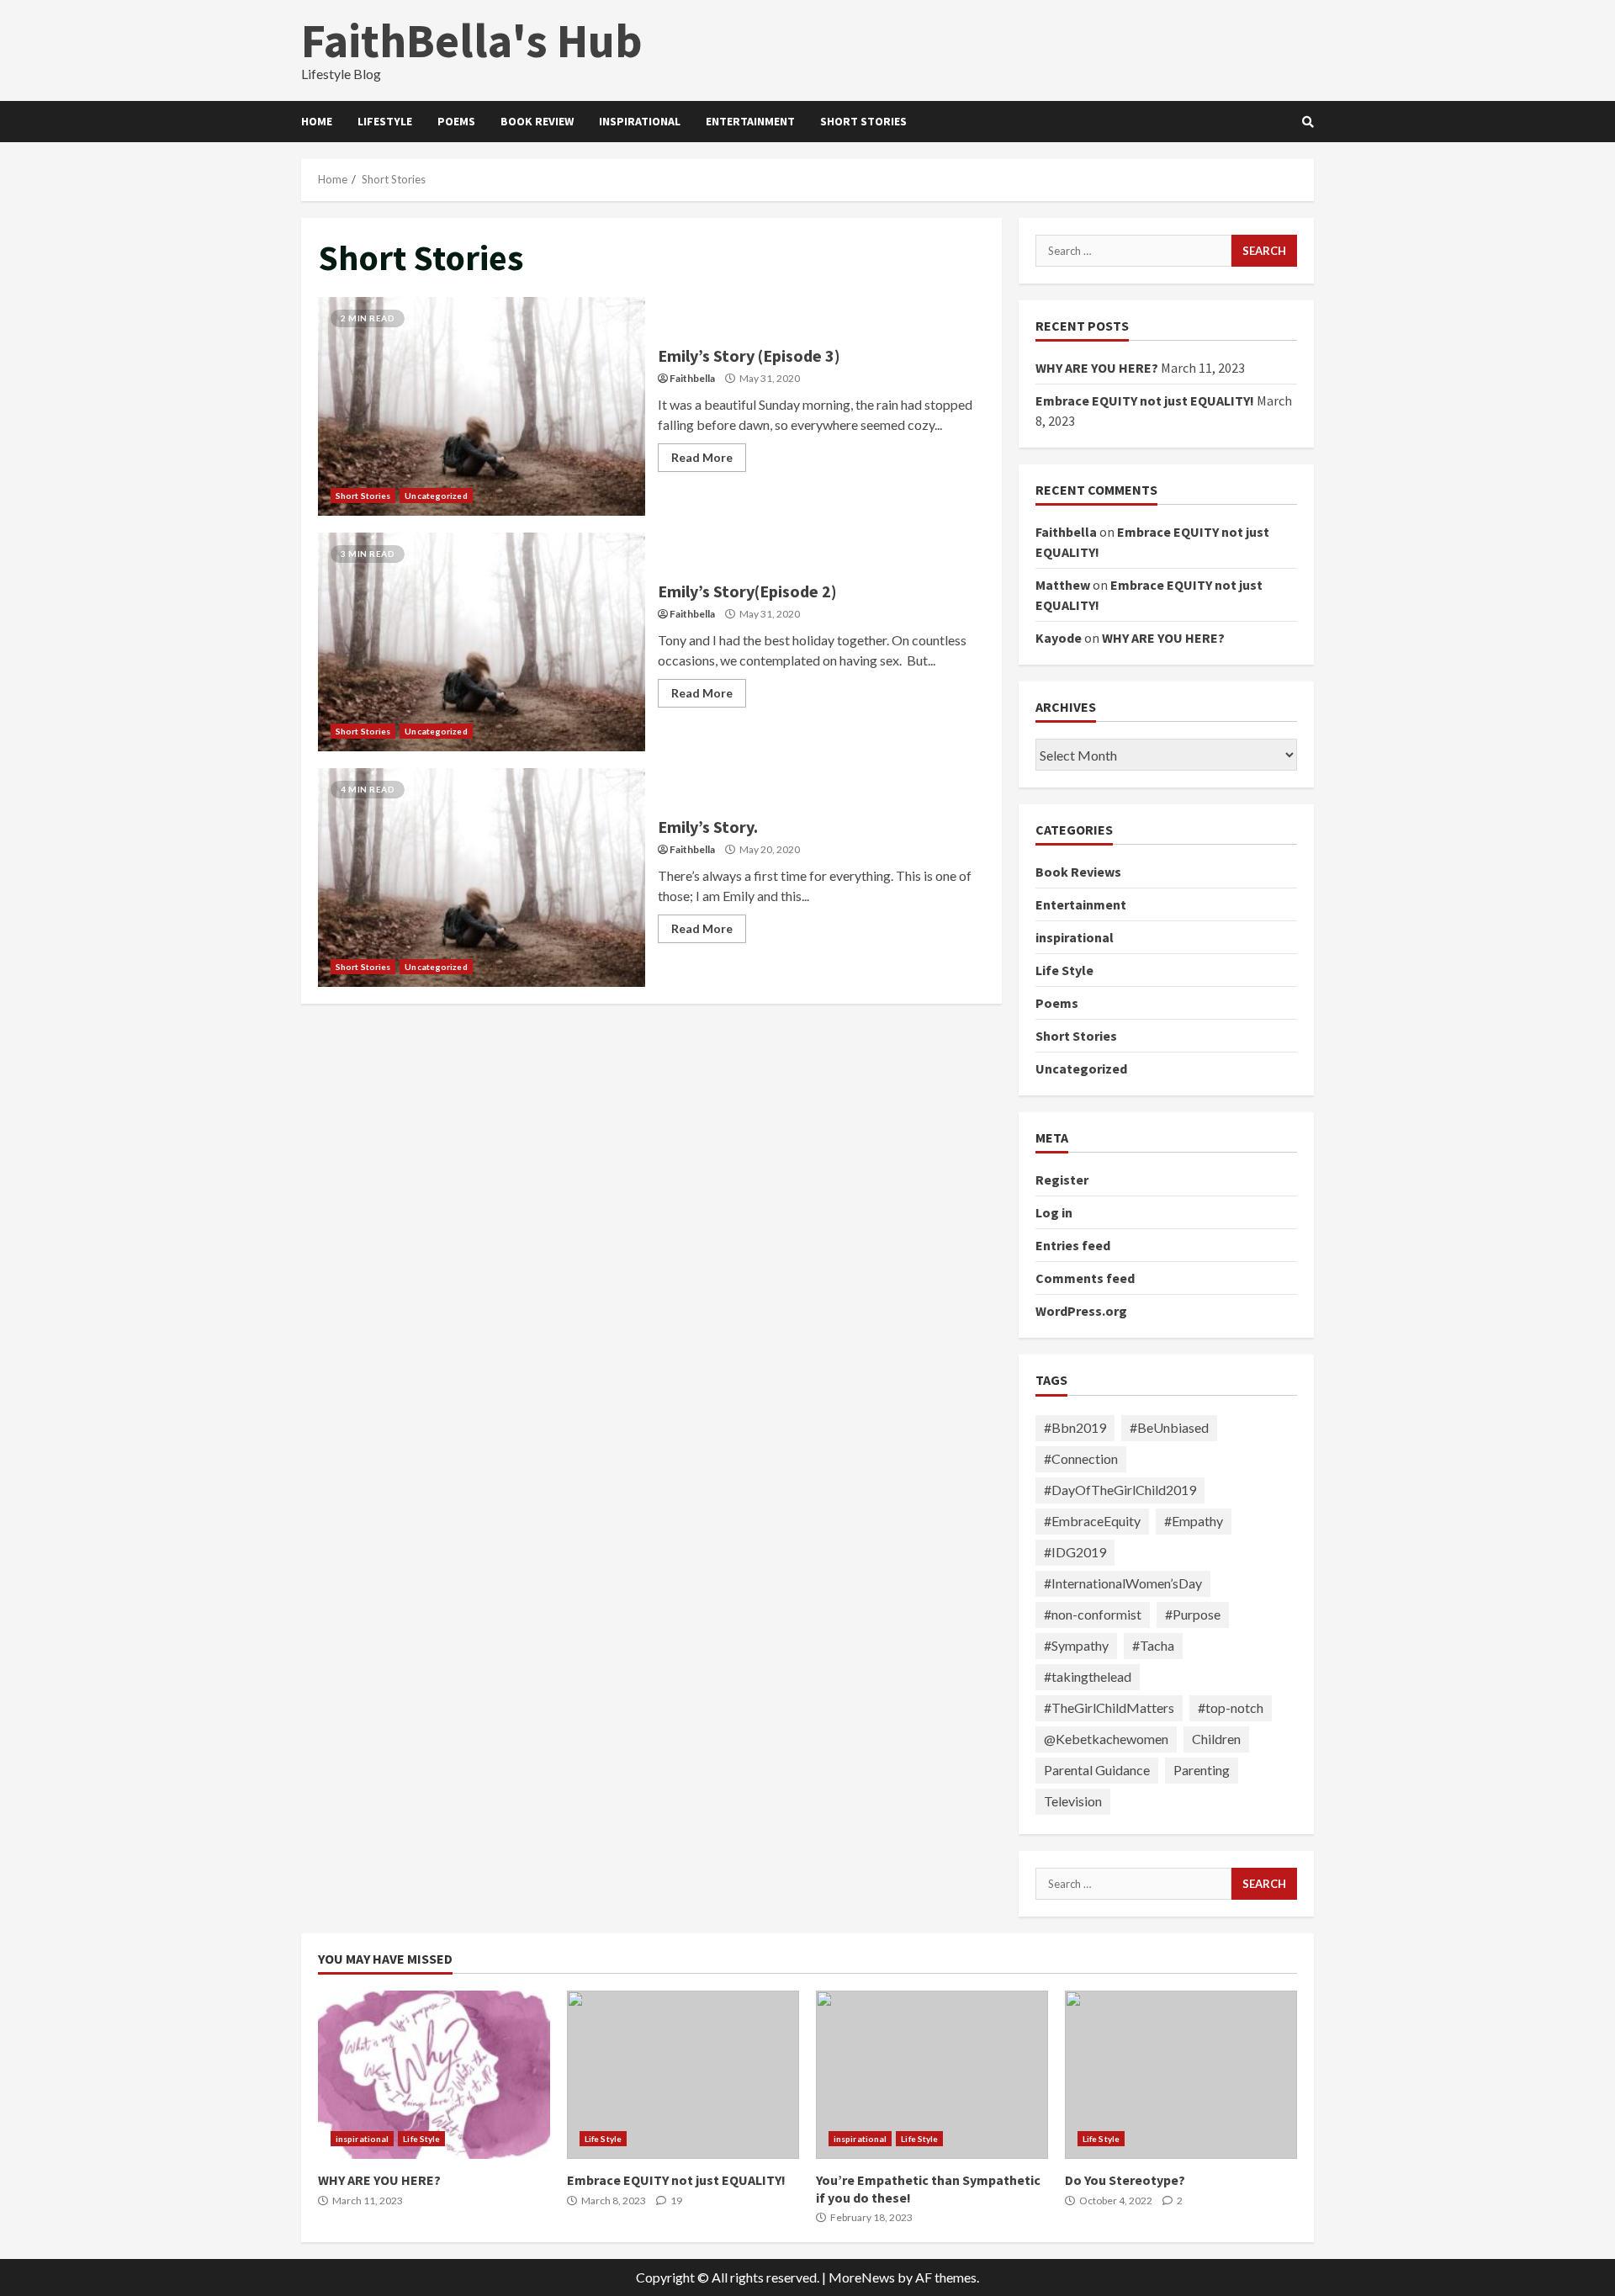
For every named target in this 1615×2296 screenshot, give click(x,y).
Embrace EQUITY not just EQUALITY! (1145, 400)
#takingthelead (1088, 1676)
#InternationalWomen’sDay (1123, 1583)
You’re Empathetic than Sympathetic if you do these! (932, 2075)
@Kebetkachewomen (1106, 1739)
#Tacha (1153, 1645)
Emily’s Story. (482, 878)
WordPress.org (1081, 1311)
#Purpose (1193, 1614)
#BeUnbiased (1169, 1427)
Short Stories (863, 121)
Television (1073, 1801)
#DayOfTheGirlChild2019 (1120, 1490)
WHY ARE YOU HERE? (1097, 368)
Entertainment (750, 121)
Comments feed (1085, 1278)
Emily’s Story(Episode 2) (482, 642)
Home (317, 121)
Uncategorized (436, 496)
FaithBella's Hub (472, 40)
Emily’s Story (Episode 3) (482, 406)
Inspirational (640, 121)
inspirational (1075, 937)
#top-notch (1231, 1707)
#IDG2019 (1075, 1552)
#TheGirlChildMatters (1109, 1707)
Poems (456, 121)
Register (1062, 1180)
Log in (1054, 1212)
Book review (537, 121)
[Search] (1308, 122)
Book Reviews (1078, 872)
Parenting (1202, 1770)
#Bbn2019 (1075, 1427)
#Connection (1081, 1458)
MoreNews (862, 2277)
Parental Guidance (1097, 1770)
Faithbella (692, 378)
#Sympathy (1076, 1645)
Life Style (1064, 970)
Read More (702, 457)
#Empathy (1194, 1521)
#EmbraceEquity (1092, 1521)
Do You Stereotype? (1181, 2075)
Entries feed (1073, 1245)
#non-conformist (1093, 1614)
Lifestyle (385, 121)
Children (1216, 1739)
